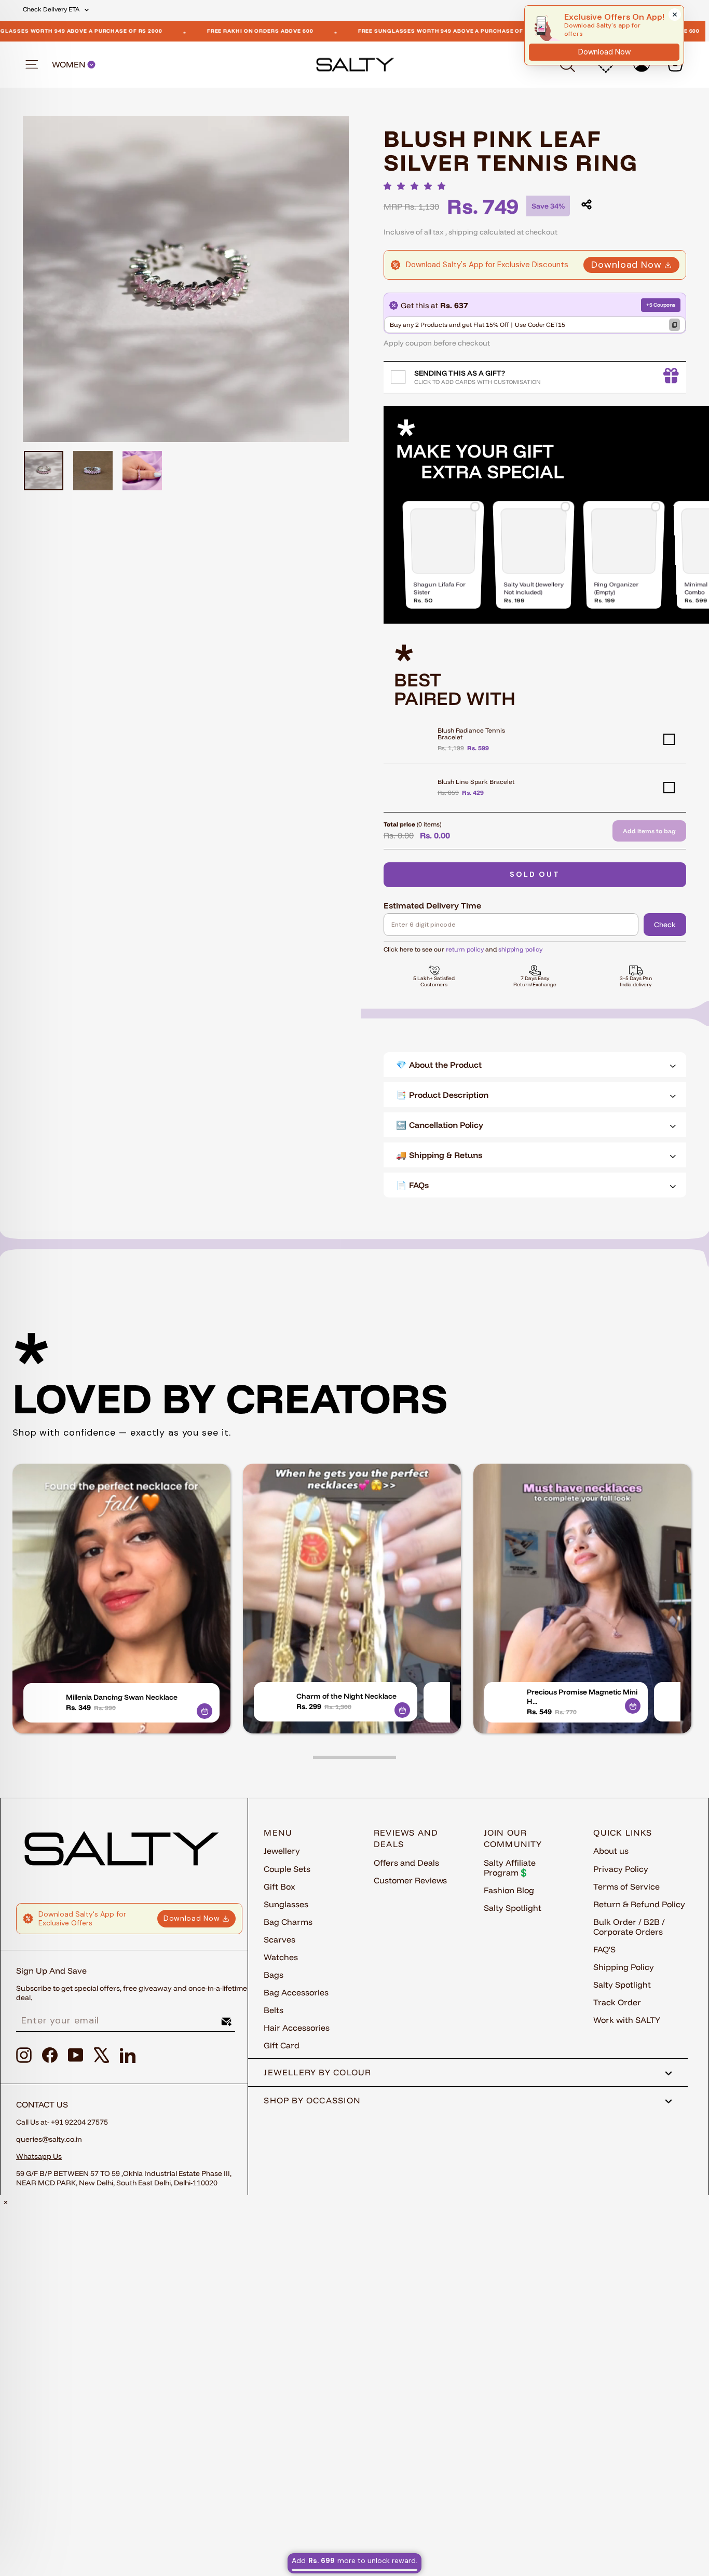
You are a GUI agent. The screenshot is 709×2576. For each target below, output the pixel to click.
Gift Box (279, 1886)
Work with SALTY (627, 2020)
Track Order (617, 2002)
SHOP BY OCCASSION (312, 2100)
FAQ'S (604, 1949)
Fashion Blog (509, 1890)
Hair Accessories (297, 2028)
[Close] (675, 15)
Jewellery (282, 1851)
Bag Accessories (296, 1992)
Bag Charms (288, 1922)
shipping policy (520, 949)
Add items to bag (649, 831)
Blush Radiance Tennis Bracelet (471, 734)
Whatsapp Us (39, 2156)
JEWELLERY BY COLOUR (317, 2072)
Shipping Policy (624, 1967)
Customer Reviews (410, 1880)
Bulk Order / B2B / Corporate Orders (629, 1927)
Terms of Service (626, 1886)
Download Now (626, 265)
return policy (465, 949)
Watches (281, 1957)
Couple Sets (287, 1869)
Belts (274, 2010)
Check (665, 925)
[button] (417, 186)
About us (611, 1851)
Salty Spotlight (513, 1908)
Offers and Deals (406, 1863)
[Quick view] (204, 1711)
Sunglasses (286, 1904)
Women (70, 65)
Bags (274, 1975)
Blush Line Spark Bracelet (476, 782)
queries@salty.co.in (49, 2139)
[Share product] (587, 204)
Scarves (279, 1939)
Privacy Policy (621, 1869)
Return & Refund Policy (639, 1904)
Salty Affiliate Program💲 (510, 1868)
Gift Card (282, 2045)
